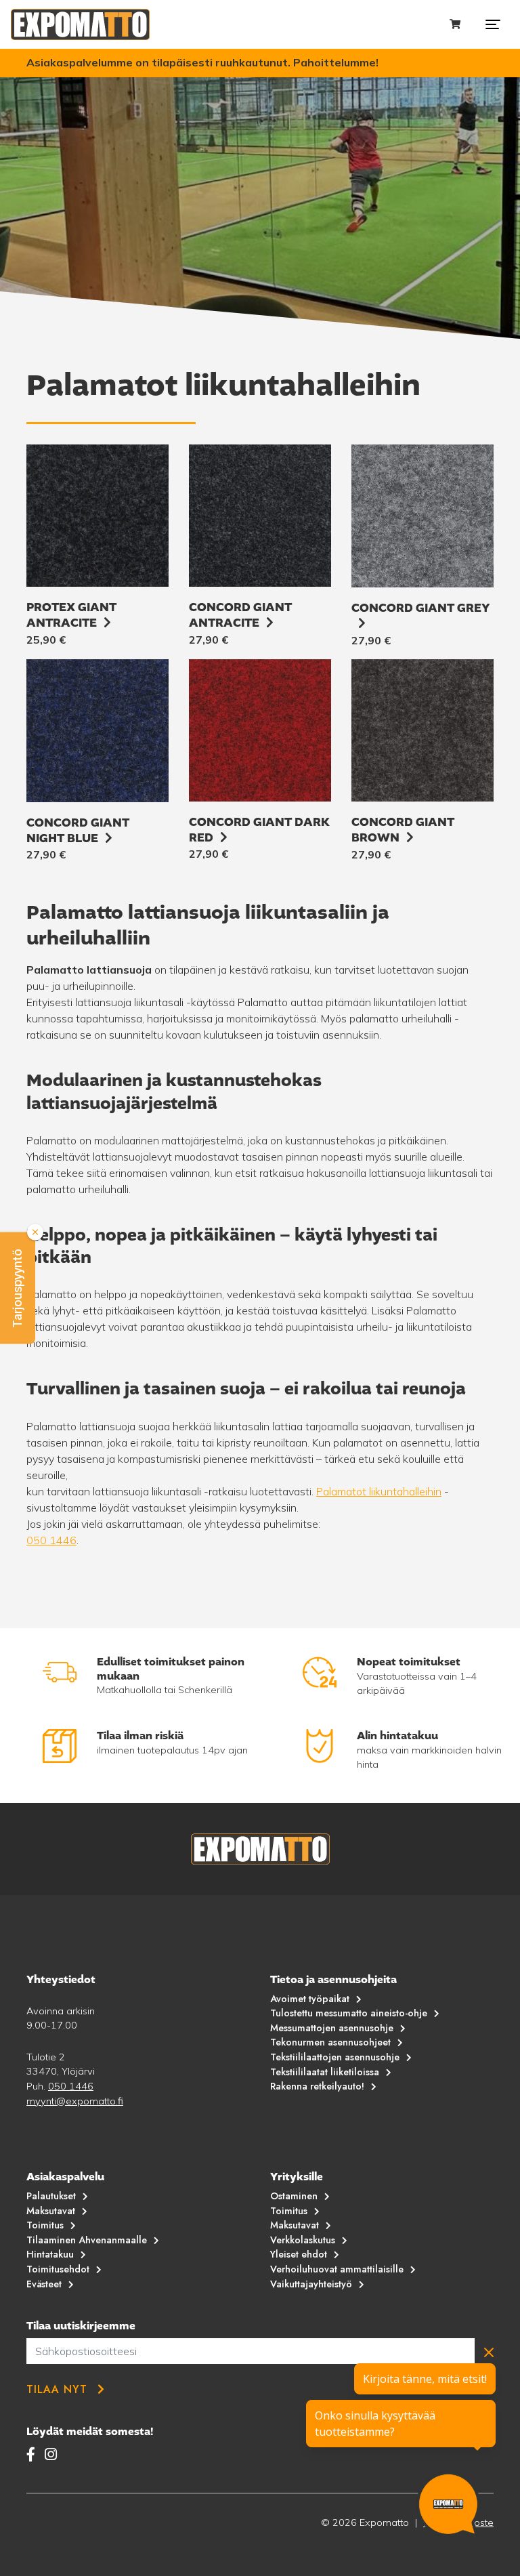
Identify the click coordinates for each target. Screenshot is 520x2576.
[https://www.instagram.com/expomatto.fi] (51, 2454)
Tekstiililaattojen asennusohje (335, 2057)
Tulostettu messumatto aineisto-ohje (349, 2013)
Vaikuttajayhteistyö (311, 2284)
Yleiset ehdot (299, 2254)
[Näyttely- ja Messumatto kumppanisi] (80, 24)
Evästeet (44, 2284)
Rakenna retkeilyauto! (317, 2086)
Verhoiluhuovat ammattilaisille (337, 2269)
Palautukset (51, 2196)
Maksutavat (51, 2211)
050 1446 (51, 1540)
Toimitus (45, 2225)
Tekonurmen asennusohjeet (330, 2042)
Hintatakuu (50, 2254)
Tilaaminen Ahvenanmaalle (87, 2240)
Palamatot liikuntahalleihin (379, 1491)
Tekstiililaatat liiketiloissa (325, 2072)
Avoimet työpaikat (310, 1999)
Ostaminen (294, 2196)
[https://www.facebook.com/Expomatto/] (33, 2454)
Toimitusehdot (58, 2269)
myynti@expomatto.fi (75, 2101)
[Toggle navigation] (493, 24)
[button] (18, 1288)
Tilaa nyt (57, 2389)
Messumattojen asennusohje (332, 2028)
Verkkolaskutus (303, 2240)
